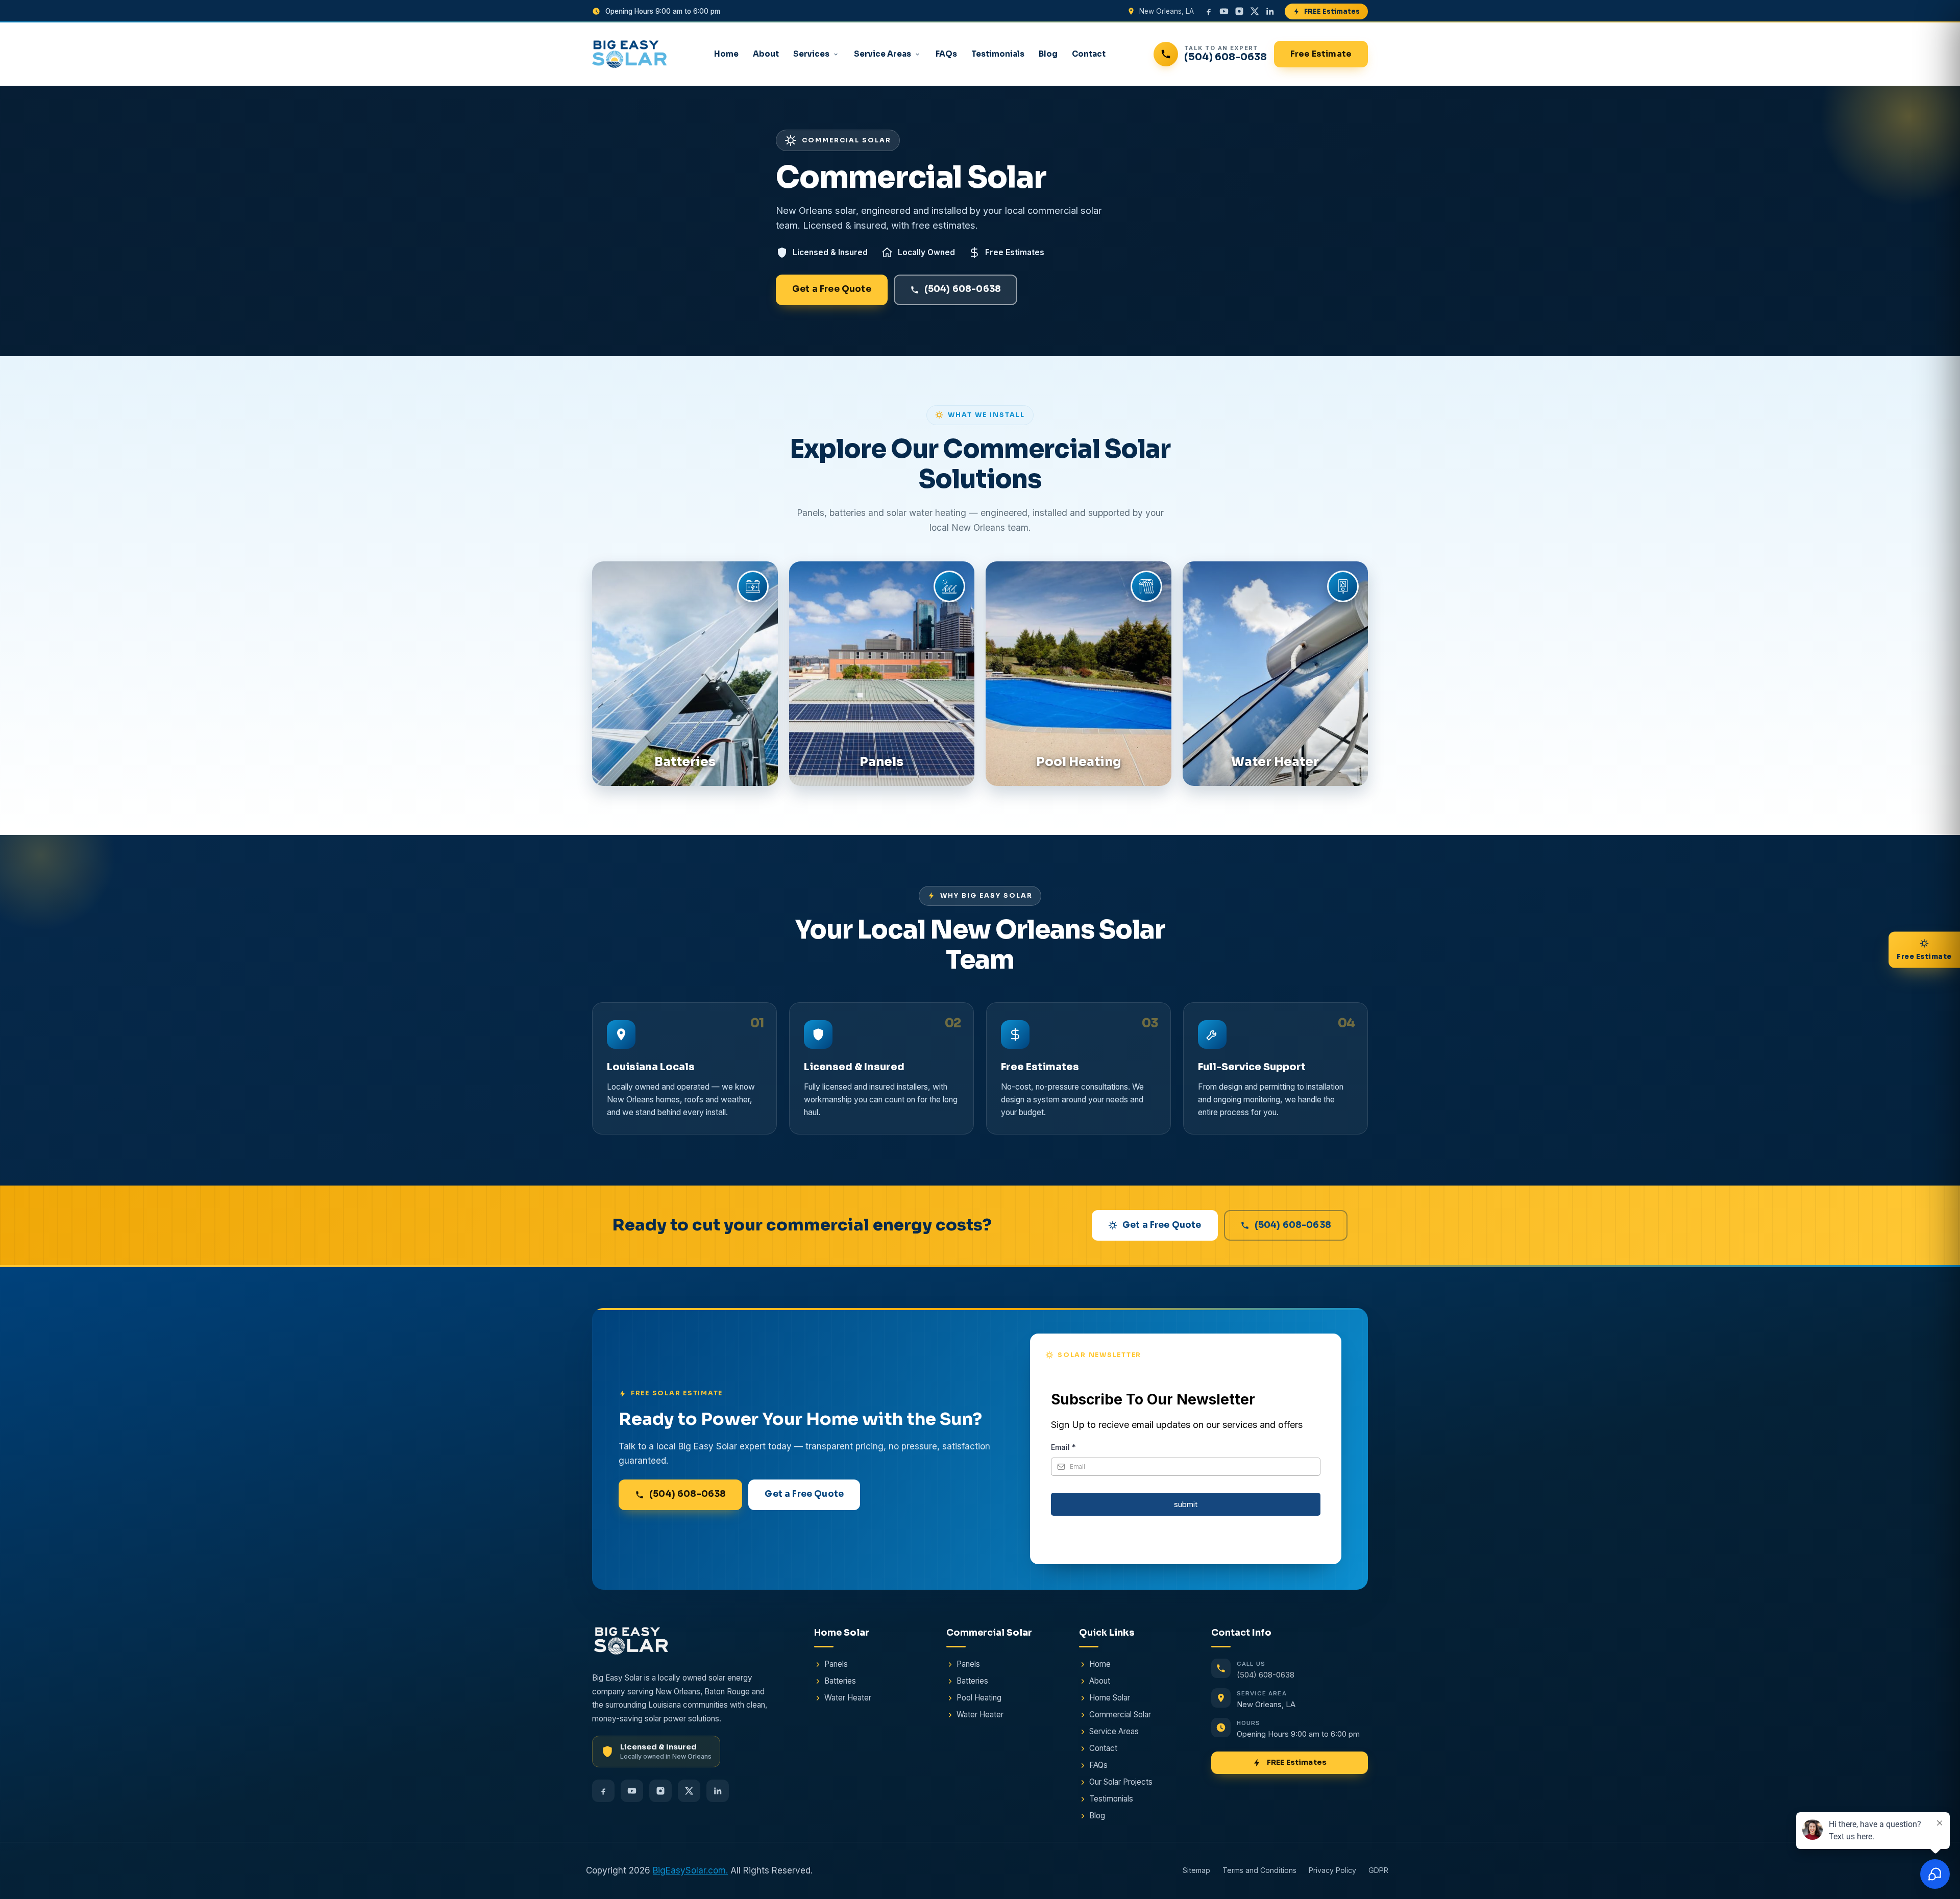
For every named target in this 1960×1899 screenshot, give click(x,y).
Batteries (840, 1681)
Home (726, 54)
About (766, 54)
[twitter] (1255, 11)
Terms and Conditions (1259, 1871)
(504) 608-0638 (963, 289)
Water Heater (848, 1698)
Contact (1089, 54)
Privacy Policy (1332, 1871)
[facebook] (1209, 11)
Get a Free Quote (832, 289)
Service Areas (883, 54)
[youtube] (1224, 11)
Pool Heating (979, 1698)
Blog (1048, 54)
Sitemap (1196, 1871)
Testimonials (998, 54)
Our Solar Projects (1121, 1782)
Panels (836, 1664)
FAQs (946, 54)
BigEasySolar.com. (690, 1870)
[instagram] (1239, 11)
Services (811, 54)
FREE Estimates (1332, 11)
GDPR (1378, 1871)
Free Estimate (1321, 54)
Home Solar (1110, 1698)
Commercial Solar (1120, 1715)
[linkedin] (1270, 11)
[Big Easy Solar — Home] (629, 54)
